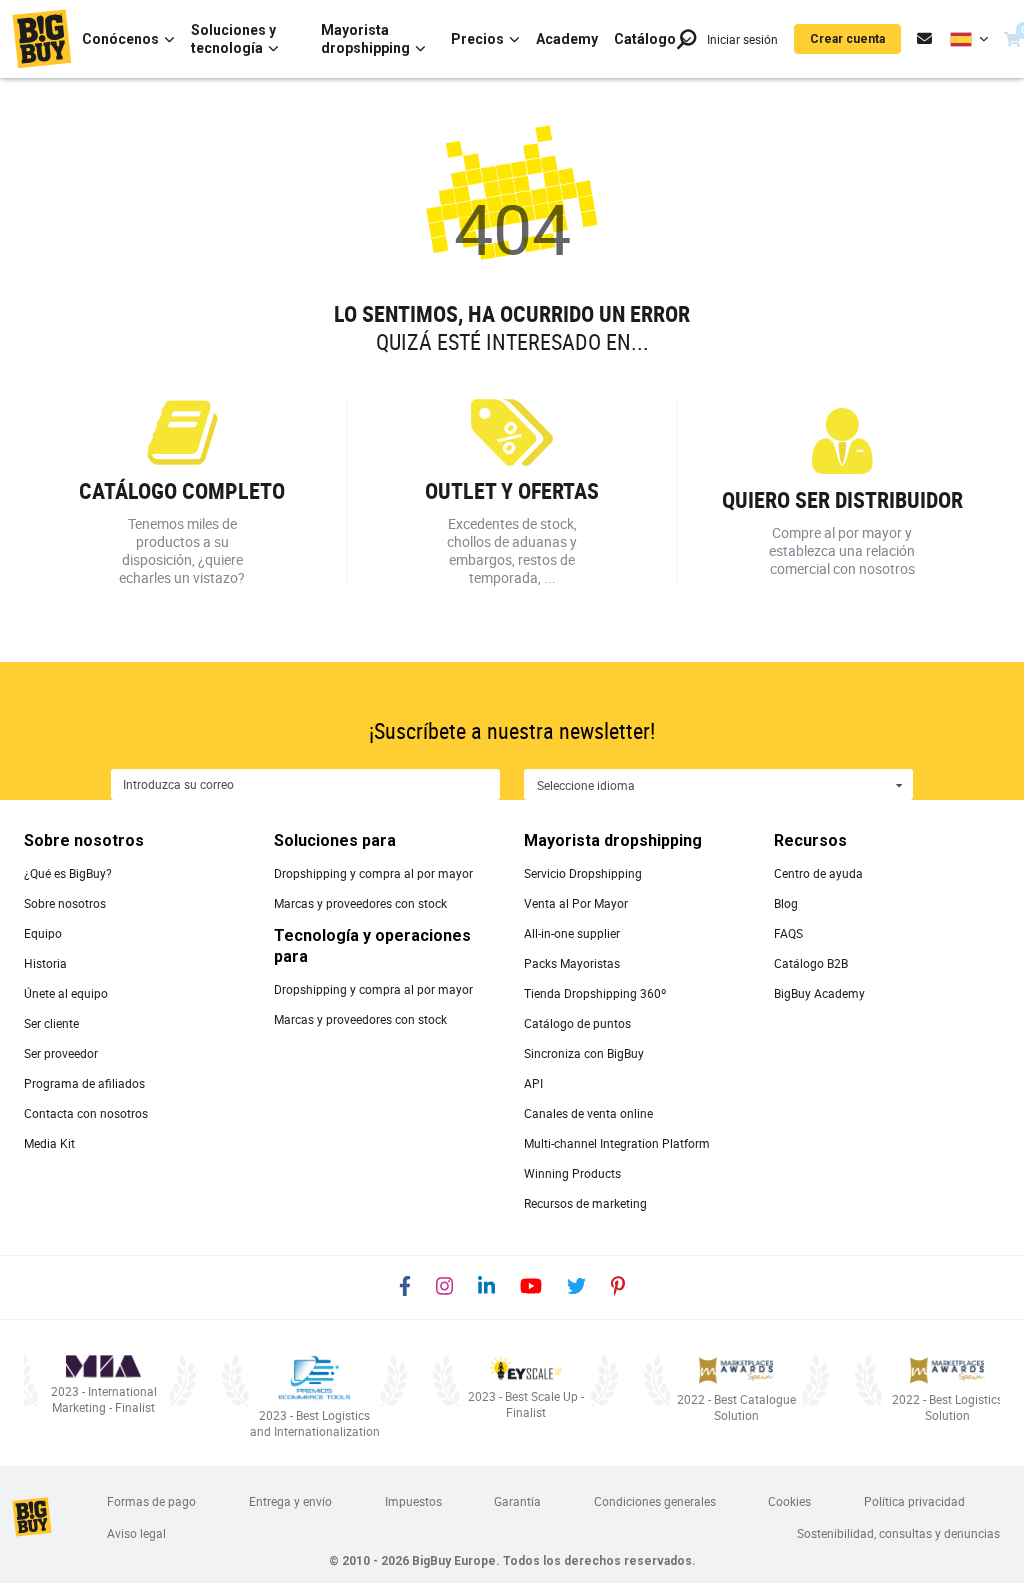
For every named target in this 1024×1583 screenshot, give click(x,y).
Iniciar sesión (742, 39)
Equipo (43, 933)
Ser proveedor (61, 1053)
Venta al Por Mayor (576, 903)
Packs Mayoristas (572, 963)
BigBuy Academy (819, 993)
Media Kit (49, 1143)
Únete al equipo (66, 993)
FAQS (788, 933)
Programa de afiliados (84, 1083)
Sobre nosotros (65, 903)
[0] (1012, 39)
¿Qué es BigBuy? (68, 873)
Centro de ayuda (818, 873)
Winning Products (572, 1173)
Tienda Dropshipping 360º (595, 993)
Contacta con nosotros (86, 1113)
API (533, 1083)
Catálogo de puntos (577, 1023)
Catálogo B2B (811, 963)
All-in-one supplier (572, 933)
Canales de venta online (588, 1113)
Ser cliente (51, 1023)
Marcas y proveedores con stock (360, 903)
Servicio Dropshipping (583, 873)
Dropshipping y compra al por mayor (373, 873)
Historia (45, 963)
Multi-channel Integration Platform (617, 1143)
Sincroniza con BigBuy (584, 1053)
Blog (786, 903)
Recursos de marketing (585, 1203)
